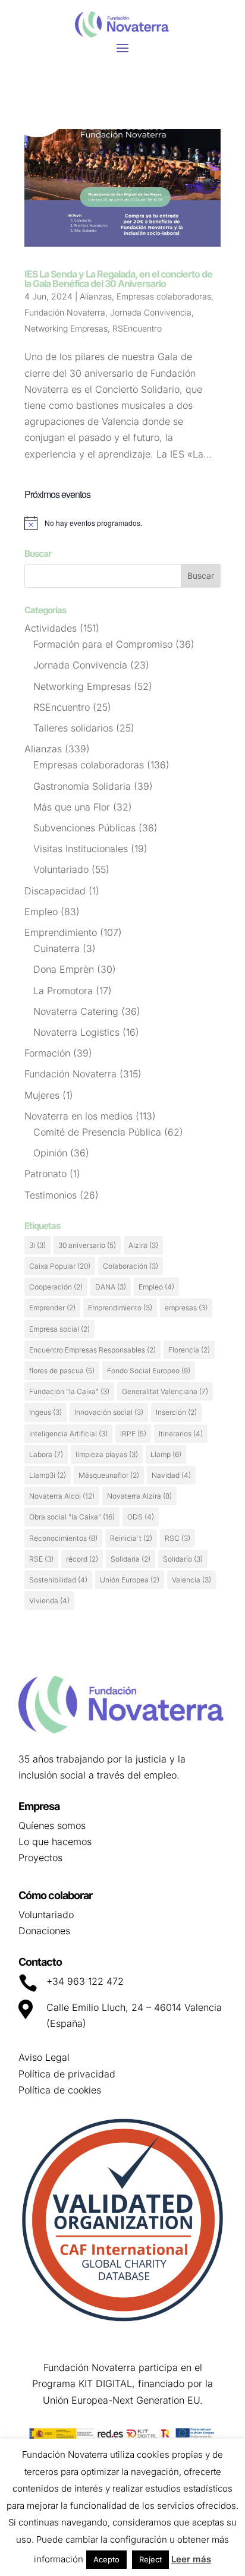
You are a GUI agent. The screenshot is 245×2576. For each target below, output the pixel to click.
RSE (41, 1559)
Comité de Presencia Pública (97, 1132)
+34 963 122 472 (85, 1981)
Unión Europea (130, 1580)
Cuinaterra (56, 948)
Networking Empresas (66, 328)
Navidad (171, 1475)
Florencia (189, 1350)
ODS (141, 1517)
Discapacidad (55, 891)
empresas (186, 1308)
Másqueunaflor (109, 1475)
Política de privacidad (67, 2074)
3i (37, 1245)
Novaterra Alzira (139, 1496)
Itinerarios (181, 1434)
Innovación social (109, 1412)
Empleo (41, 912)
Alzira (143, 1245)
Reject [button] (150, 2559)
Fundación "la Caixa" (69, 1391)
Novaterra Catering (76, 1011)
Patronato (45, 1174)
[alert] (122, 523)
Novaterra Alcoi (62, 1496)
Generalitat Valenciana (165, 1391)
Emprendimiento (61, 932)
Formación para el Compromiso (103, 644)
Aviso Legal (44, 2057)
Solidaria (131, 1559)
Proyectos (40, 1858)
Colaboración (131, 1266)
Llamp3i (48, 1475)
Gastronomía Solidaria (82, 786)
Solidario (183, 1559)
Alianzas (96, 296)
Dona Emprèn (64, 969)
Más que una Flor (72, 807)
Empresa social (59, 1329)
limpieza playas (107, 1454)
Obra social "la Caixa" (72, 1517)
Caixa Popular (60, 1266)
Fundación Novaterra (65, 312)
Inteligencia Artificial (68, 1434)
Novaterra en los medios (78, 1116)
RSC (178, 1538)
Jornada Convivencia (151, 312)
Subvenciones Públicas (84, 828)
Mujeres (42, 1095)
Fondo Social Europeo (149, 1371)
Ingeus (45, 1412)
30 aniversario (87, 1245)
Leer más (191, 2559)
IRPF (133, 1434)
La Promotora (63, 991)
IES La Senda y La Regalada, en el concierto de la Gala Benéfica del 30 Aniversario (118, 279)
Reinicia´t (131, 1538)
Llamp (166, 1454)
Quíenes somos (52, 1825)
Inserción (176, 1412)
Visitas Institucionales (81, 849)
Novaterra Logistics (76, 1032)
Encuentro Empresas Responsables (92, 1350)
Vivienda (49, 1601)
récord (82, 1559)
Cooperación (56, 1287)
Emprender (52, 1308)
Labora (46, 1454)
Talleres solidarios (73, 728)
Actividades (51, 628)
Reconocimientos (63, 1538)
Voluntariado (61, 869)
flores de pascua (62, 1371)
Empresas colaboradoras (164, 296)
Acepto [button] (106, 2559)
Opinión (50, 1153)
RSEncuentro (137, 328)
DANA (111, 1287)
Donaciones (44, 1931)
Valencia (191, 1580)
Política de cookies (60, 2090)
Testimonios (51, 1195)
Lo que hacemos (55, 1842)
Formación (47, 1053)
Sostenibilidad (58, 1580)
